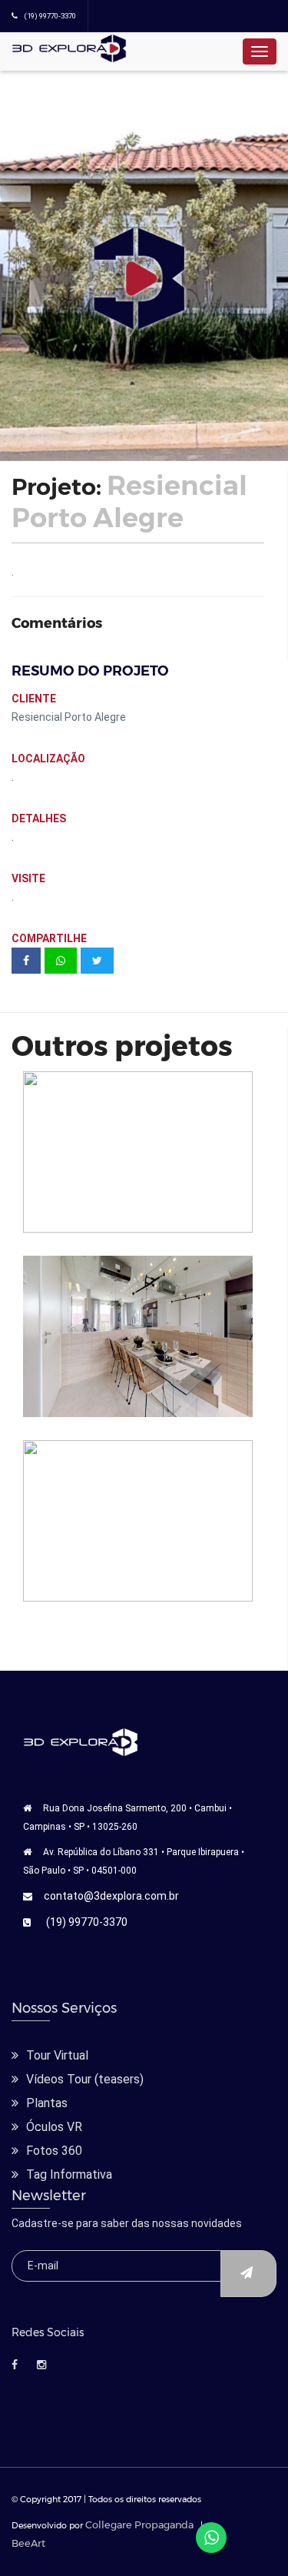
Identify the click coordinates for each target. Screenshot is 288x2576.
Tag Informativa (69, 2174)
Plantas (47, 2103)
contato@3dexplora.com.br (111, 1896)
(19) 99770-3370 (87, 1922)
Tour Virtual (57, 2055)
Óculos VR (54, 2127)
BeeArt (28, 2543)
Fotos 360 (54, 2151)
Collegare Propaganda (139, 2525)
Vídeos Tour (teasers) (85, 2079)
